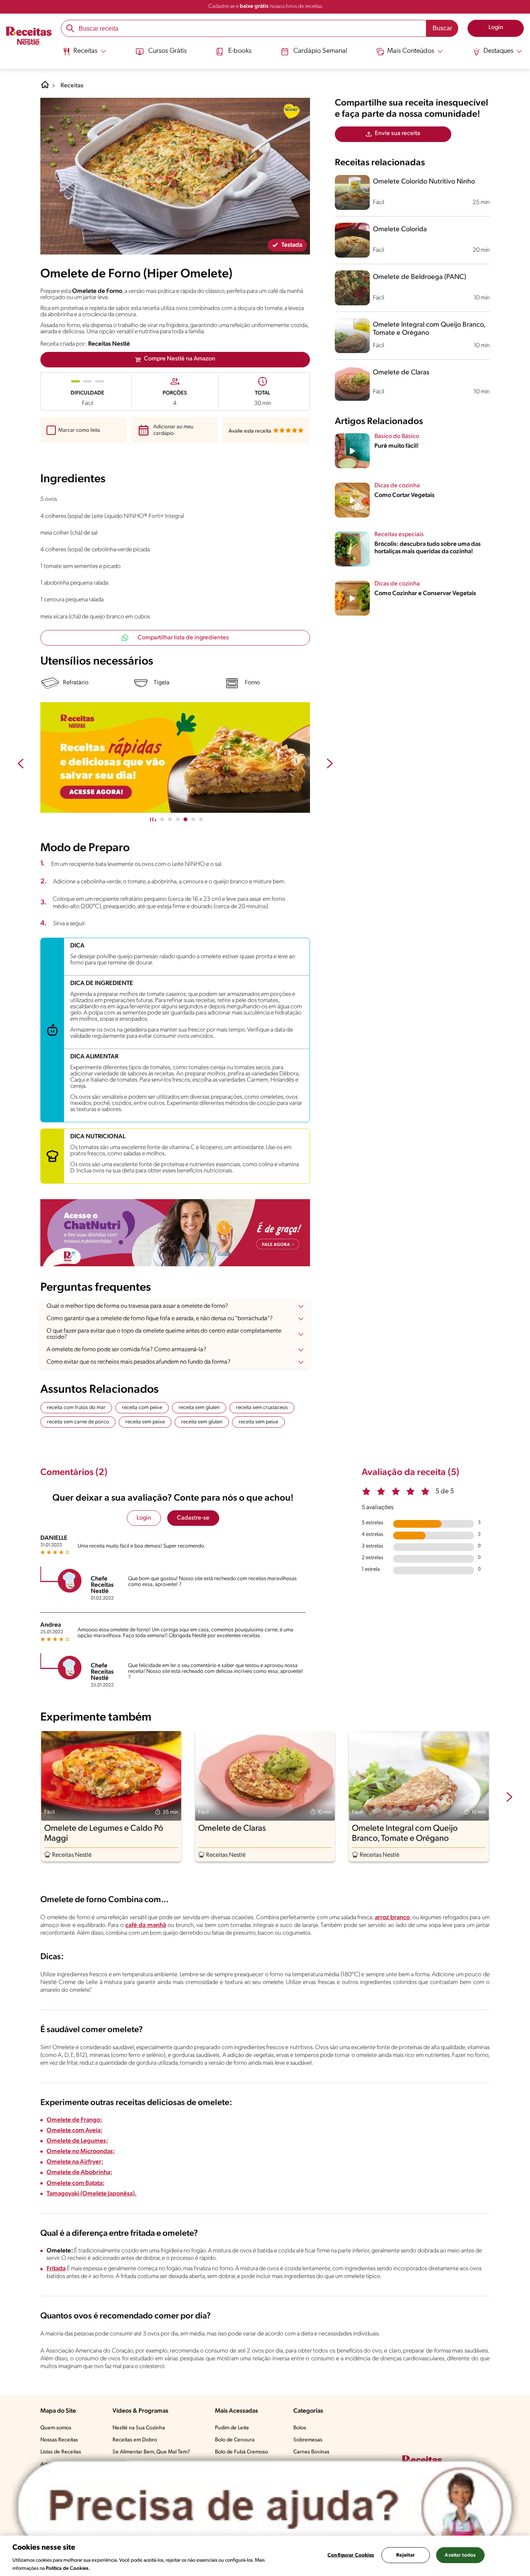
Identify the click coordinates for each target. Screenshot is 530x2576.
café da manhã (146, 1925)
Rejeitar (405, 2555)
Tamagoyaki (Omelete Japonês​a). (92, 2194)
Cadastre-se (193, 1518)
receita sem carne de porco (78, 1422)
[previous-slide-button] (21, 764)
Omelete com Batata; (75, 2183)
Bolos (300, 2428)
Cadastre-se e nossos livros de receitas (265, 6)
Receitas (72, 86)
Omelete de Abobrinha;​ (79, 2173)
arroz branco (392, 1918)
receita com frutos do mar (76, 1408)
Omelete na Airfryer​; (75, 2162)
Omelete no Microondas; (81, 2152)
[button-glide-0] (162, 819)
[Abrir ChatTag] (265, 2507)
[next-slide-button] (330, 764)
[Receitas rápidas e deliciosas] (175, 758)
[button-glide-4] (193, 819)
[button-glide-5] (201, 819)
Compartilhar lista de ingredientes (183, 638)
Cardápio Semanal (320, 51)
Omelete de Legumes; (77, 2141)
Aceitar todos (460, 2555)
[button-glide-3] (185, 819)
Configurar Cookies (351, 2555)
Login (144, 1518)
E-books (240, 51)
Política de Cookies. (68, 2568)
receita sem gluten (199, 1408)
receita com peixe (142, 1408)
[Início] (29, 36)
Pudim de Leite (232, 2428)
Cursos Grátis (167, 51)
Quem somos (56, 2428)
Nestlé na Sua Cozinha (139, 2428)
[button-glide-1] (170, 819)
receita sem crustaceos (262, 1408)
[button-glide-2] (178, 819)
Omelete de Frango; (74, 2120)
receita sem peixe (145, 1422)
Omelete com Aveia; (74, 2131)
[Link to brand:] (291, 111)
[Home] (45, 88)
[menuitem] (84, 54)
